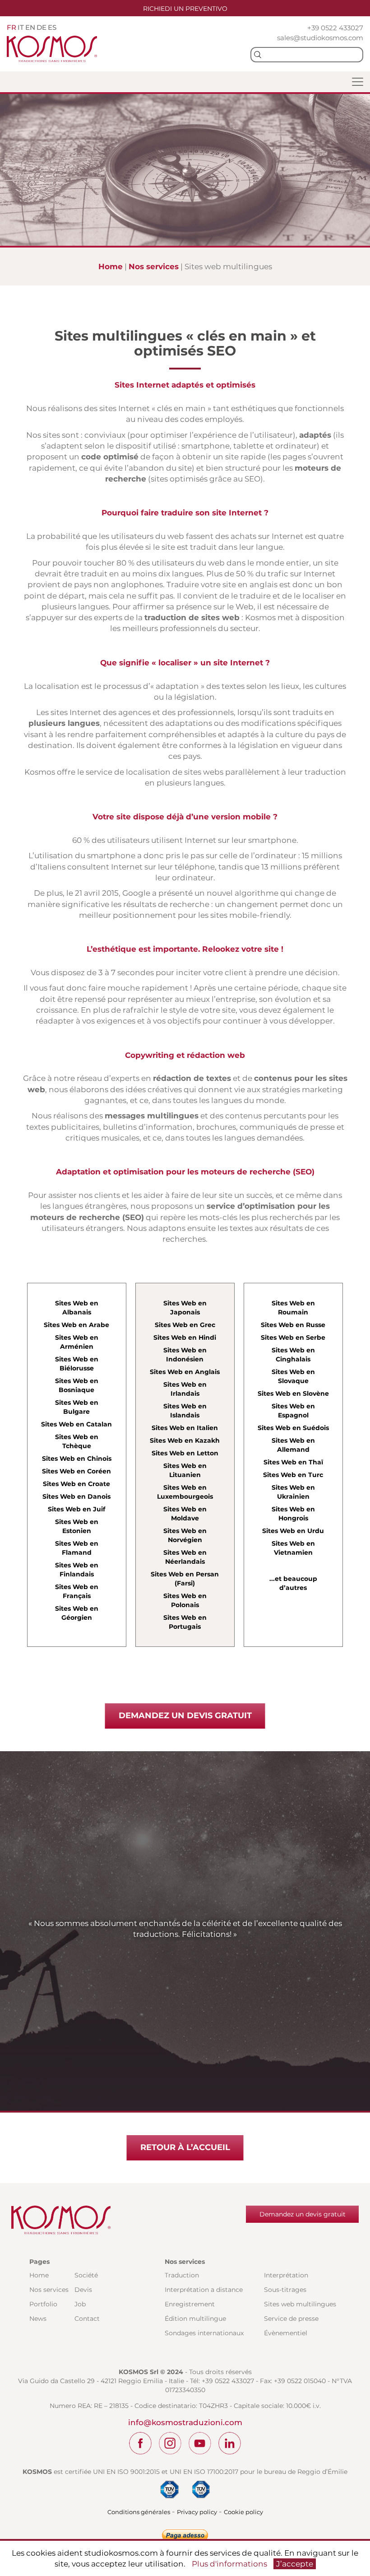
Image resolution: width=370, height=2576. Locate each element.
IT (21, 27)
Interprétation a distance (204, 2290)
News (38, 2319)
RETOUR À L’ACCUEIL (185, 2147)
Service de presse (291, 2319)
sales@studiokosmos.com (320, 38)
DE (42, 27)
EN (30, 27)
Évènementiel (286, 2333)
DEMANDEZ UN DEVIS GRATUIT (185, 1716)
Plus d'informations (229, 2564)
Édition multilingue (195, 2319)
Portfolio (43, 2304)
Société (86, 2275)
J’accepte (295, 2564)
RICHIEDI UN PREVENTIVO (185, 9)
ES (52, 27)
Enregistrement (190, 2304)
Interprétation (286, 2275)
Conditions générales (139, 2512)
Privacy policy (197, 2512)
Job (80, 2304)
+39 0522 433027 (335, 28)
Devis (83, 2290)
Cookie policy (243, 2512)
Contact (87, 2319)
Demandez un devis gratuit (303, 2214)
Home (111, 266)
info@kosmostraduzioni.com (185, 2422)
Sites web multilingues (300, 2304)
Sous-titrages (285, 2290)
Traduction (182, 2275)
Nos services (154, 266)
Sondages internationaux (204, 2333)
